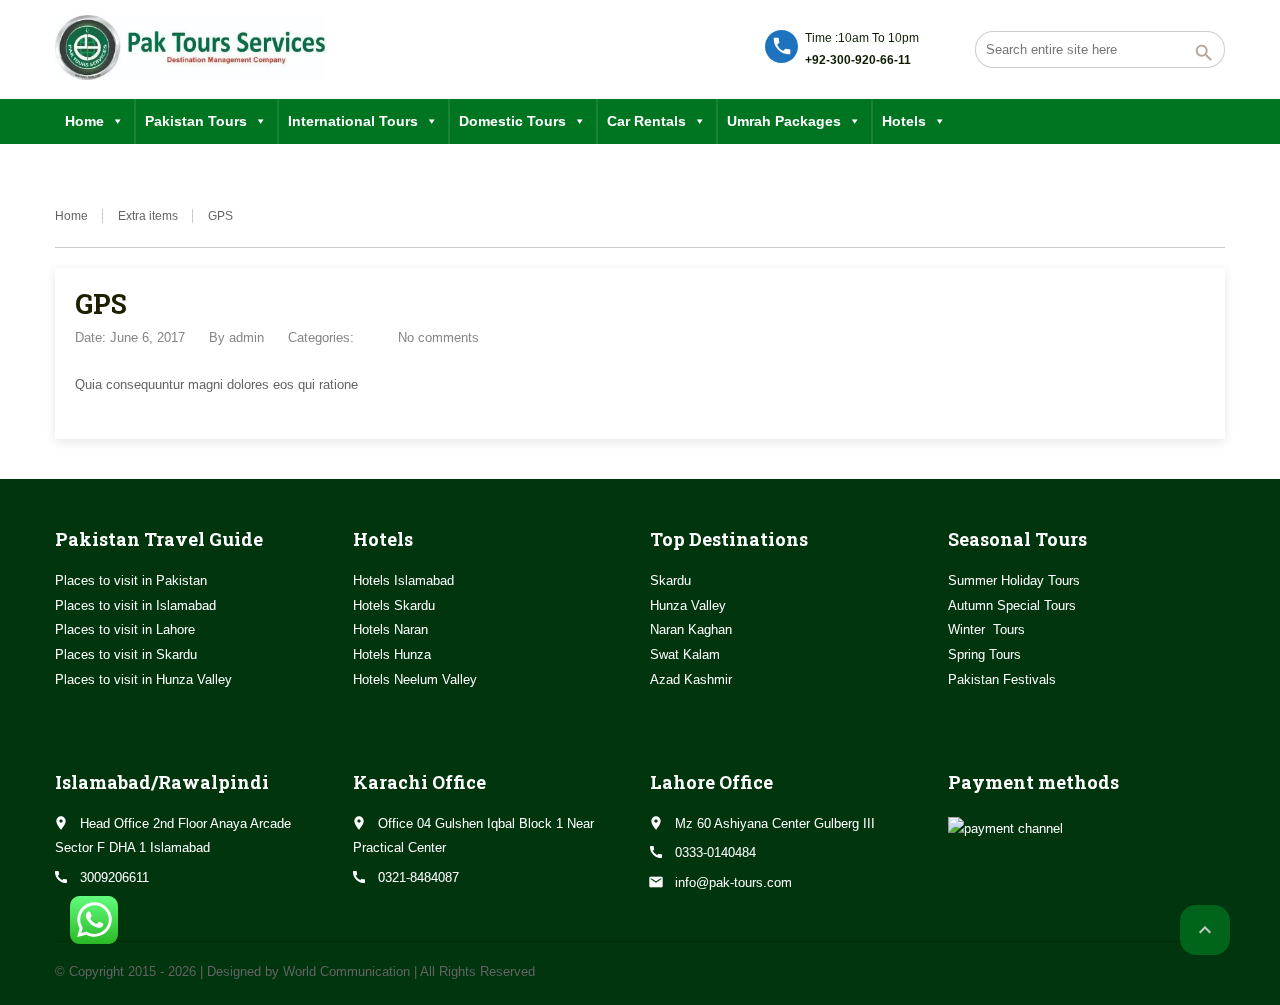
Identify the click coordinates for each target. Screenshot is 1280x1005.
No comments (438, 337)
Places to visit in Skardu (126, 654)
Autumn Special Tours (1012, 605)
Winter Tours (986, 629)
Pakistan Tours (196, 121)
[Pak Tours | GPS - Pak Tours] (190, 47)
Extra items (148, 216)
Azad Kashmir (691, 679)
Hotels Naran (390, 629)
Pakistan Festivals (1002, 679)
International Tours (353, 121)
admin (246, 337)
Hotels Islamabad (403, 580)
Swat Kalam (685, 654)
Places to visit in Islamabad (135, 605)
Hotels (904, 121)
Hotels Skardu (394, 605)
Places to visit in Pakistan (131, 580)
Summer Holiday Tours (1014, 580)
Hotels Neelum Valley (415, 679)
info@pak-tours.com (733, 882)
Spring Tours (984, 654)
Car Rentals (646, 121)
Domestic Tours (512, 121)
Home (84, 121)
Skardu (670, 580)
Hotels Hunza (392, 654)
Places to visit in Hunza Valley (143, 679)
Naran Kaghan (691, 629)
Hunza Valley (688, 605)
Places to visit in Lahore (125, 629)
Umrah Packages (784, 121)
